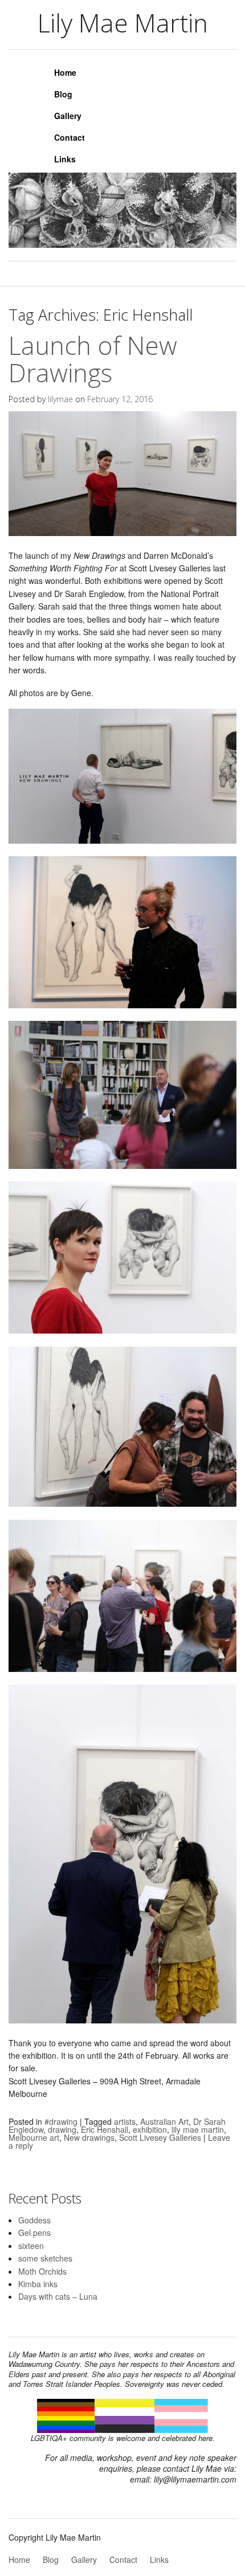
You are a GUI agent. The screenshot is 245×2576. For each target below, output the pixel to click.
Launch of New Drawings (93, 359)
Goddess (34, 2220)
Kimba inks (38, 2284)
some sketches (45, 2258)
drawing (62, 2129)
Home (65, 72)
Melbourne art (34, 2137)
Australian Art (164, 2121)
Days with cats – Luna (58, 2296)
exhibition (150, 2129)
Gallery (68, 116)
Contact (70, 137)
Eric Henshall (105, 2129)
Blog (63, 94)
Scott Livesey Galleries (160, 2137)
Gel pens (34, 2232)
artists (125, 2121)
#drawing (61, 2121)
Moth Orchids (42, 2271)
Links (65, 159)
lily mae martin (198, 2129)
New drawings (89, 2137)
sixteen (31, 2246)
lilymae (60, 399)
